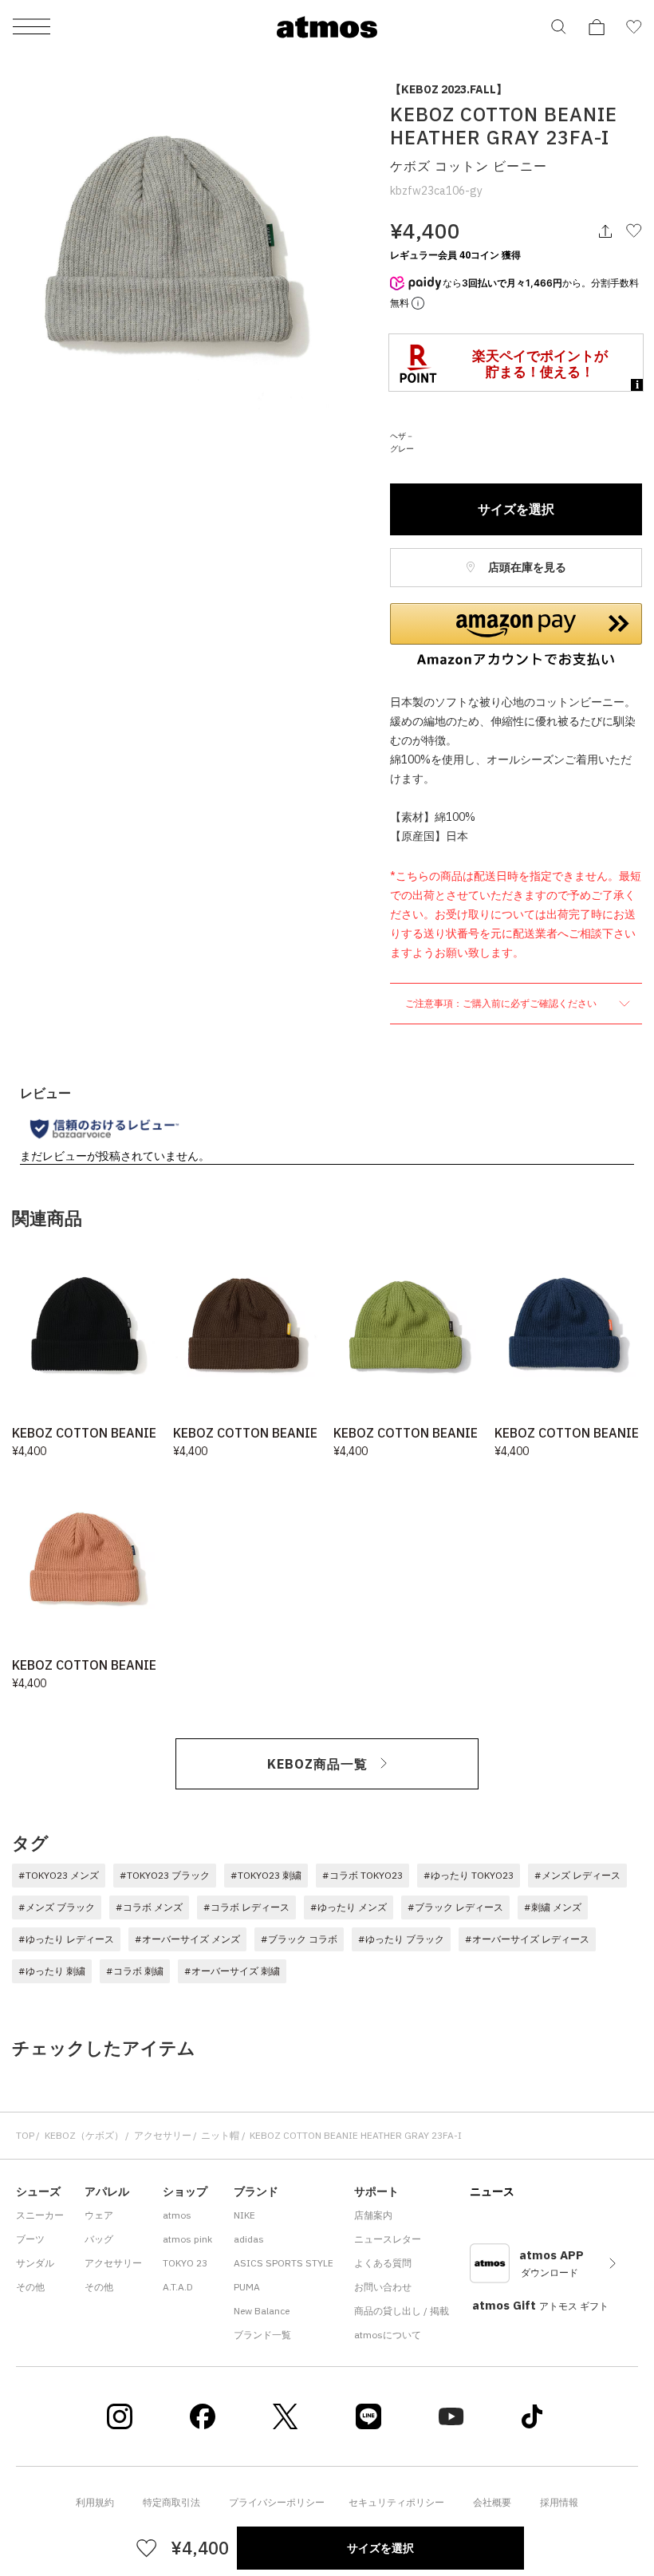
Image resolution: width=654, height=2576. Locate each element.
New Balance (262, 2311)
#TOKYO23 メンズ (59, 1875)
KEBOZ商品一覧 (317, 1764)
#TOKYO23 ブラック (165, 1875)
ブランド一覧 (262, 2335)
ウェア (99, 2215)
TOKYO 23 (185, 2263)
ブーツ (30, 2239)
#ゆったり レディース (66, 1939)
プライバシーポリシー (277, 2502)
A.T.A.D (178, 2287)
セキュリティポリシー (396, 2502)
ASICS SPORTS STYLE (284, 2263)
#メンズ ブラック (57, 1907)
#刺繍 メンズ (553, 1907)
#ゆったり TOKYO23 (469, 1875)
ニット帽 (220, 2135)
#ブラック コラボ (299, 1939)
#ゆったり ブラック (401, 1939)
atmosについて (388, 2335)
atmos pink (187, 2239)
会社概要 (492, 2502)
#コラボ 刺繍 (135, 1971)
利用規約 (95, 2502)
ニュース (492, 2191)
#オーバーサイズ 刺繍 (232, 1971)
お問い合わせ (383, 2287)
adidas (249, 2239)
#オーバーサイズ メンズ (187, 1939)
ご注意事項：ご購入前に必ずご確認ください (502, 1003)
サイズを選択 (516, 509)
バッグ (99, 2239)
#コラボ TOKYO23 (362, 1875)
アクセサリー (163, 2135)
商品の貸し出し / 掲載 (402, 2311)
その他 (30, 2287)
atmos (177, 2215)
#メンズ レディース (577, 1875)
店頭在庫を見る (526, 567)
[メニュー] (32, 28)
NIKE (244, 2215)
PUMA (247, 2287)
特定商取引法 (171, 2502)
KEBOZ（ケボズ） (84, 2135)
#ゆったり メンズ (349, 1907)
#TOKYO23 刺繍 (266, 1875)
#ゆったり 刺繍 (52, 1971)
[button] (516, 635)
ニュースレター (388, 2239)
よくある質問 (383, 2263)
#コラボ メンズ (149, 1907)
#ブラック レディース (455, 1907)
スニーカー (40, 2215)
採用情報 (559, 2502)
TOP (25, 2135)
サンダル (35, 2263)
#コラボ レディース (246, 1907)
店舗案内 (373, 2215)
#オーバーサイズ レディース (527, 1939)
